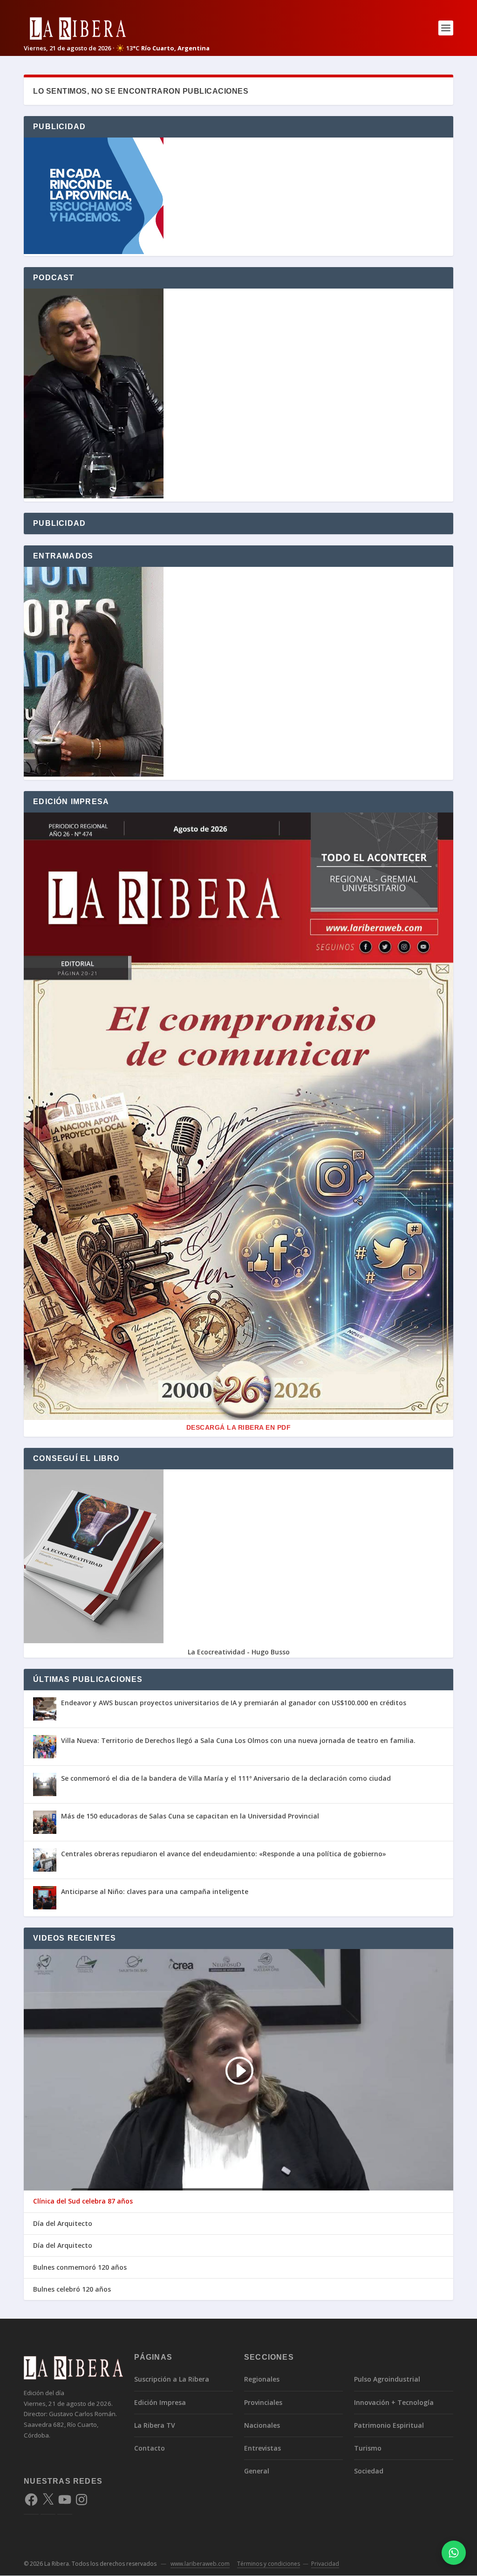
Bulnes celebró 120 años (72, 2289)
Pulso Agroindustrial (387, 2379)
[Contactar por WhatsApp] (454, 2553)
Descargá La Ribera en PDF (239, 1427)
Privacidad (325, 2564)
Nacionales (262, 2425)
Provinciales (263, 2402)
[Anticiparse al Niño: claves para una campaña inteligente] (45, 1898)
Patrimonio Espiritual (389, 2425)
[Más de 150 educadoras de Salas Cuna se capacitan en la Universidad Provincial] (45, 1822)
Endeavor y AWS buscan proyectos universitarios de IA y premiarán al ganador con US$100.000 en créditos (234, 1703)
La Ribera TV (155, 2425)
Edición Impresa (160, 2402)
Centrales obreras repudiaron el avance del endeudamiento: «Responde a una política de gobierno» (224, 1854)
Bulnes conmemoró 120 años (80, 2267)
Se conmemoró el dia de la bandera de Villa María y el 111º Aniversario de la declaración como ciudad (226, 1778)
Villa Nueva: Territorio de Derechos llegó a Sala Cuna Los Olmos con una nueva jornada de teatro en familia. (238, 1740)
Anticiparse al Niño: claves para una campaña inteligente (155, 1891)
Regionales (262, 2379)
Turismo (368, 2448)
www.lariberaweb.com (200, 2564)
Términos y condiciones (269, 2564)
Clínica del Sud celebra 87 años (83, 2201)
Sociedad (369, 2471)
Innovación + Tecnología (394, 2402)
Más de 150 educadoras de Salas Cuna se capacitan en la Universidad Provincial (190, 1816)
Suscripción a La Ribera (172, 2379)
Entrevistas (262, 2448)
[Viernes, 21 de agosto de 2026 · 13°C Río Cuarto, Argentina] (117, 28)
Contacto (150, 2448)
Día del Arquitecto (63, 2224)
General (257, 2471)
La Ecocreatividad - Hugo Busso (239, 1652)
